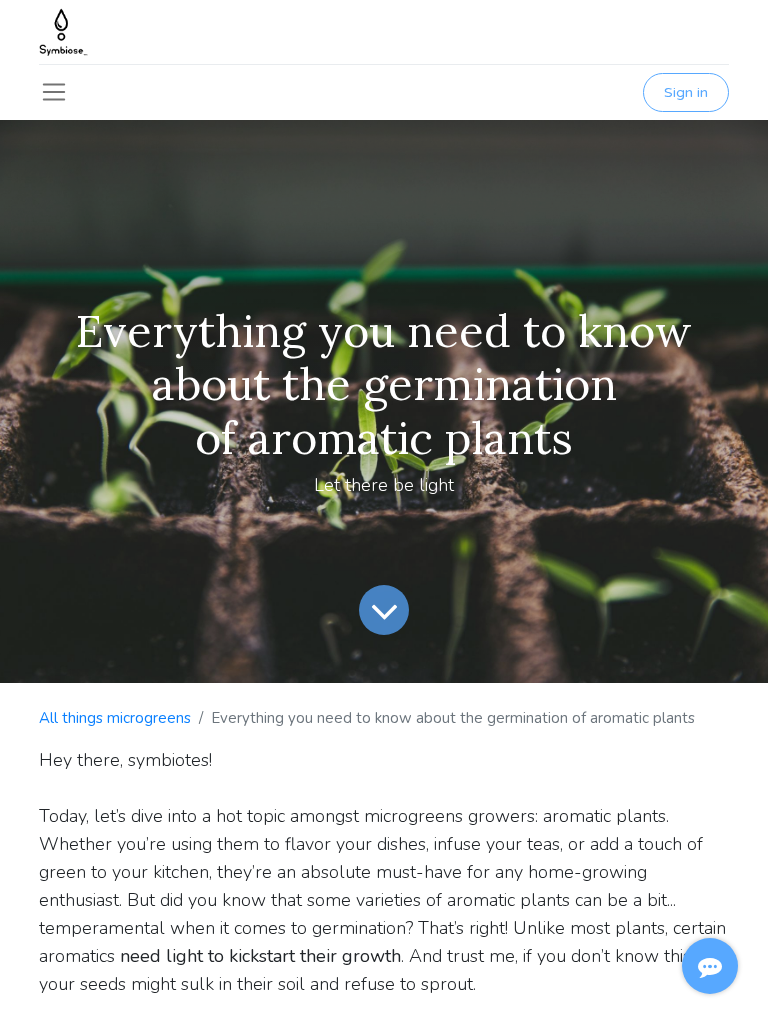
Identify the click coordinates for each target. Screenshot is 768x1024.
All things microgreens (115, 718)
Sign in (686, 92)
